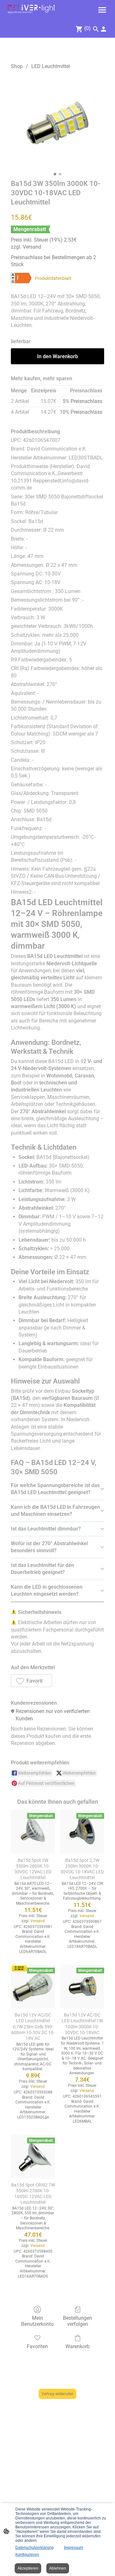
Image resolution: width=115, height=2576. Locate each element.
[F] (21, 278)
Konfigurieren (27, 2555)
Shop (17, 66)
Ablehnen (58, 2568)
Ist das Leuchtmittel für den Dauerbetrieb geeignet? (42, 1569)
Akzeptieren (28, 2568)
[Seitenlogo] (31, 9)
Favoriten (37, 2346)
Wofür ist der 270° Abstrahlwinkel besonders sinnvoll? (49, 1547)
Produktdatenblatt (53, 278)
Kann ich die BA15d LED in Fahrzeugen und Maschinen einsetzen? (55, 1511)
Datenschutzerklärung (34, 2548)
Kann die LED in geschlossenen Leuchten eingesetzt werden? (47, 1590)
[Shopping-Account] (103, 29)
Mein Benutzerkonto (37, 2321)
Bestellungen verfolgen (77, 2321)
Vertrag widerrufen (57, 2394)
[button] (31, 1681)
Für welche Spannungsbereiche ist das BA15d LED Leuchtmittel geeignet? (55, 1489)
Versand (32, 247)
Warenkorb (78, 2346)
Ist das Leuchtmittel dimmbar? (46, 1529)
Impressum (73, 2548)
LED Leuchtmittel (51, 66)
